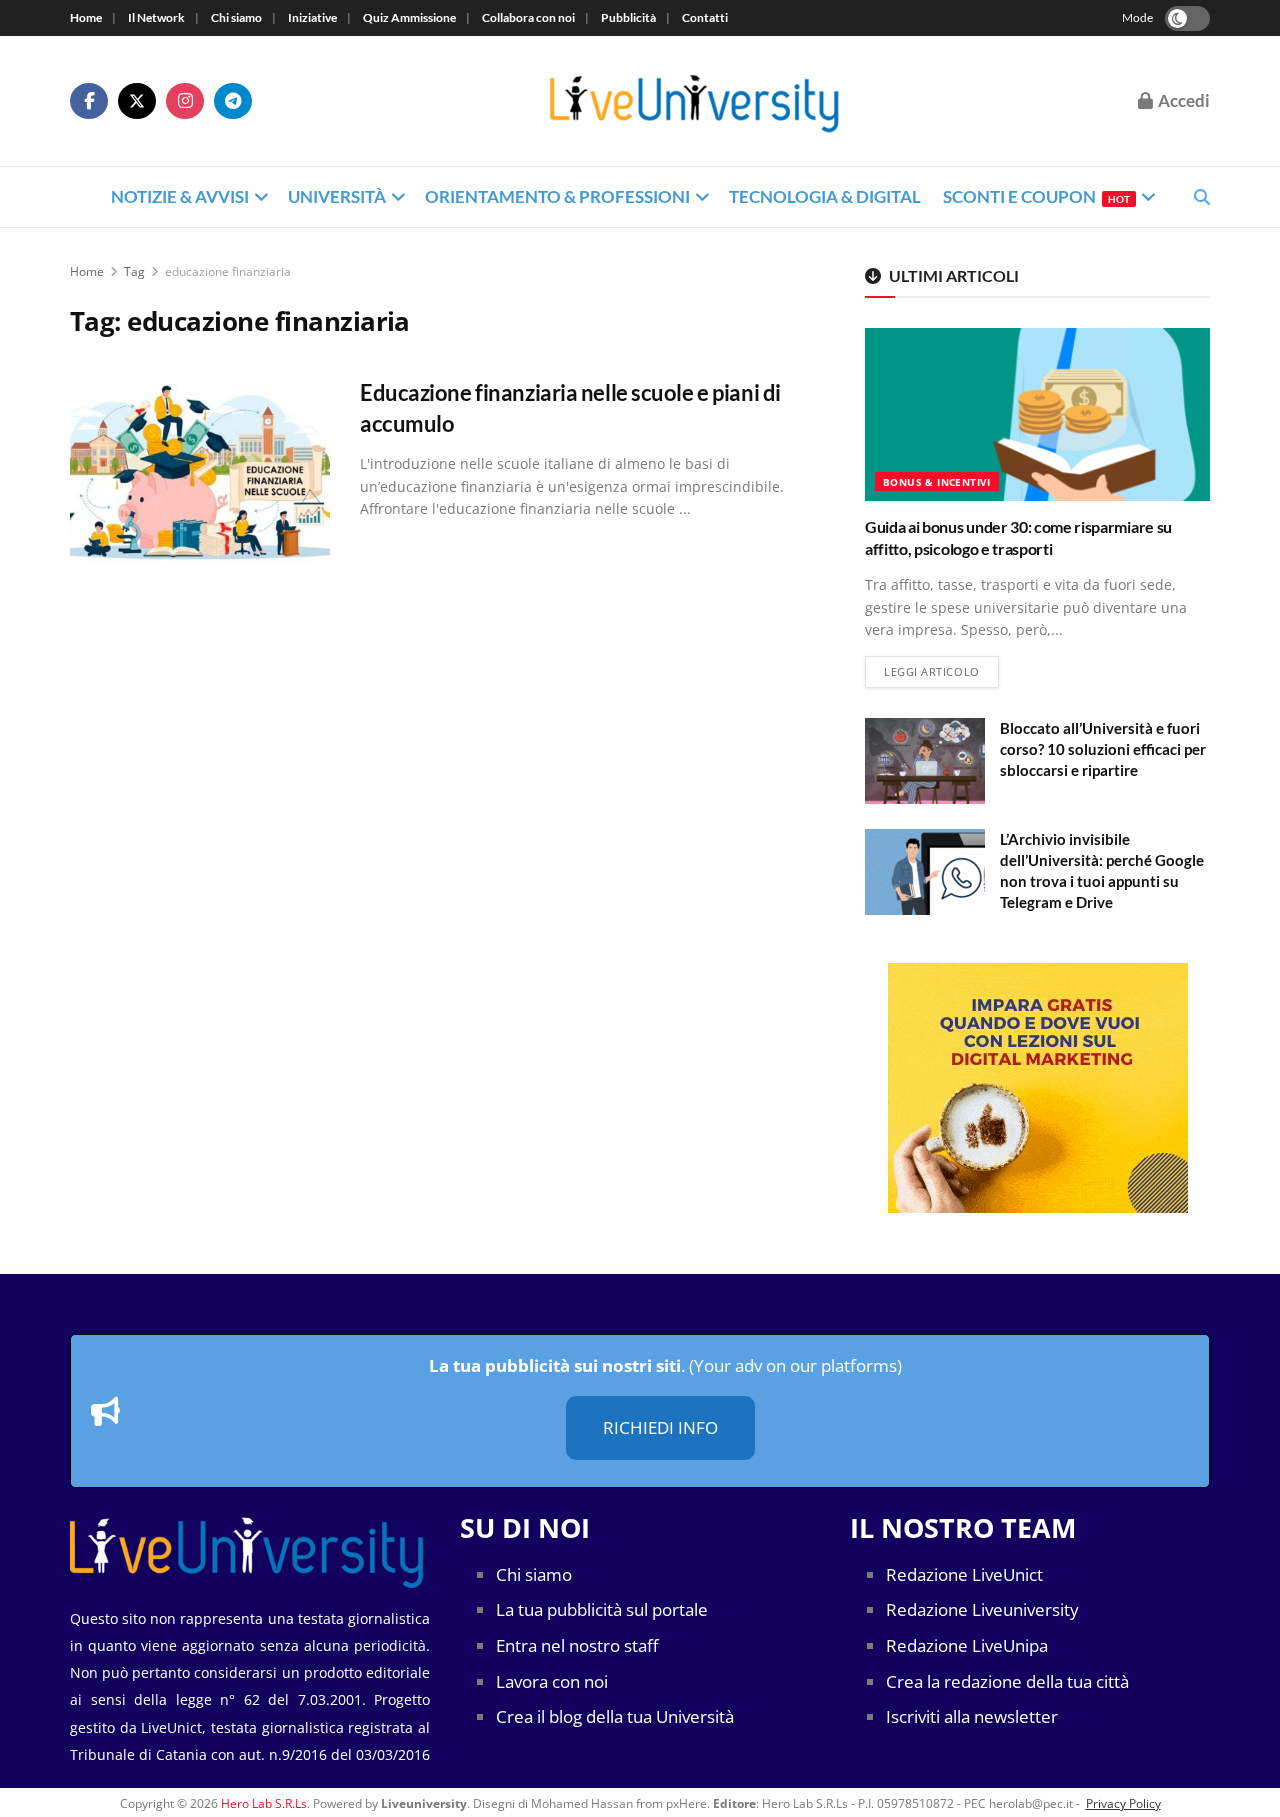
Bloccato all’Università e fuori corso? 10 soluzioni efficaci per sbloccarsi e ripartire (1103, 749)
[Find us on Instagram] (185, 101)
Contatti (705, 17)
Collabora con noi (528, 17)
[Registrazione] (1037, 1088)
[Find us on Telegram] (233, 101)
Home (86, 17)
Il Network (156, 17)
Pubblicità (628, 17)
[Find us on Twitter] (137, 101)
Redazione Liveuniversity (982, 1609)
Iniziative (312, 17)
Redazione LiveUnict (964, 1574)
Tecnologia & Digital (825, 196)
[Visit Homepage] (695, 101)
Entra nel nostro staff (577, 1645)
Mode (1137, 17)
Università (337, 196)
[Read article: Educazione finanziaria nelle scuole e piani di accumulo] (200, 471)
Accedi (1182, 100)
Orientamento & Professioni (557, 196)
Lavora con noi (552, 1681)
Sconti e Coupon (1036, 196)
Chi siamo (236, 17)
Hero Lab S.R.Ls (264, 1803)
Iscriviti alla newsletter (972, 1716)
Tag (134, 271)
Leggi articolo (941, 671)
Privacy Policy (1123, 1803)
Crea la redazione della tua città (1007, 1681)
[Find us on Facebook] (89, 101)
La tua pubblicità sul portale (602, 1609)
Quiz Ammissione (409, 17)
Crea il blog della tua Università (615, 1716)
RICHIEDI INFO (660, 1427)
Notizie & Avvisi (180, 196)
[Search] (1202, 197)
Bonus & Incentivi (937, 482)
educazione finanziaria (228, 271)
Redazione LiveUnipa (967, 1645)
